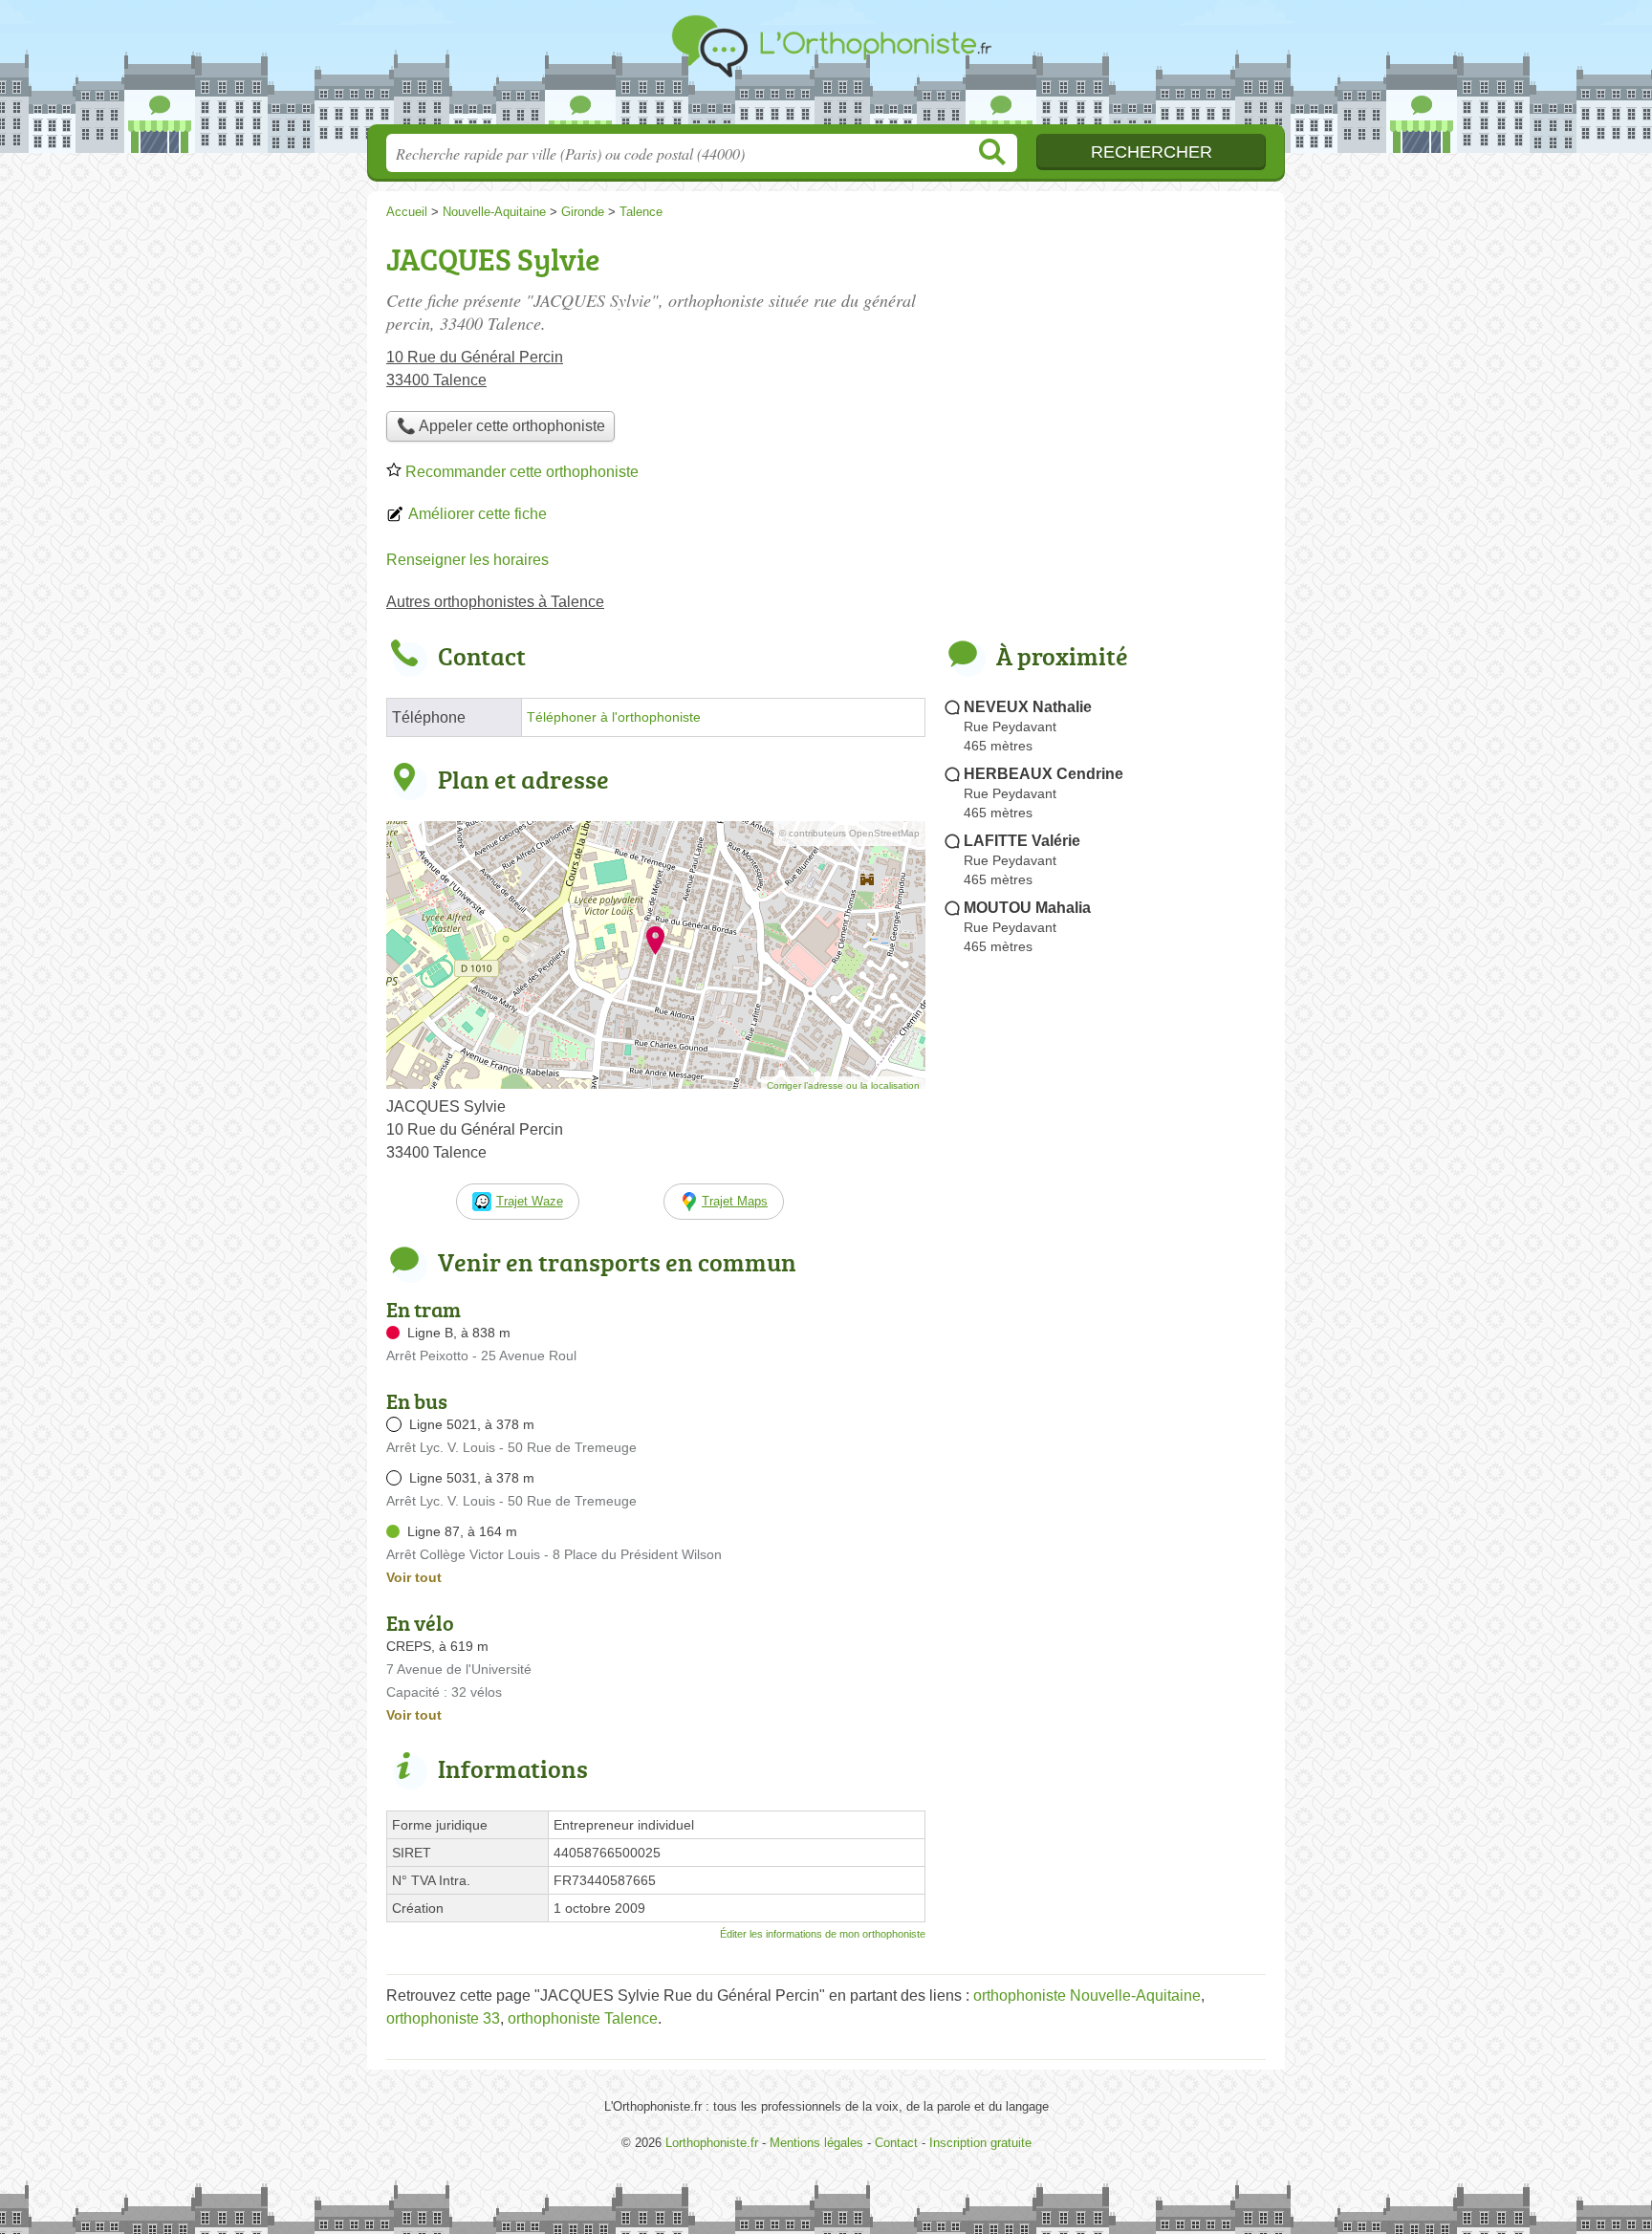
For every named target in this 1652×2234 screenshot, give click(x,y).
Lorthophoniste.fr (826, 68)
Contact (896, 2143)
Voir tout (414, 1577)
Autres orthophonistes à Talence (495, 602)
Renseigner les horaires (467, 560)
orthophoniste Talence (583, 2018)
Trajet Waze (530, 1201)
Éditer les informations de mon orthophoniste (823, 1934)
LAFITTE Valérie (1022, 841)
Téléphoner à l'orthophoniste (614, 717)
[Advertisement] (1105, 369)
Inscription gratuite (980, 2143)
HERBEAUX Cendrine (1043, 774)
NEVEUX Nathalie (1028, 707)
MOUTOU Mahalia (1027, 908)
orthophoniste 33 (443, 2018)
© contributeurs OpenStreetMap (849, 833)
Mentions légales (816, 2143)
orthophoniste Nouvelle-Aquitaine (1087, 1995)
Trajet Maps (735, 1201)
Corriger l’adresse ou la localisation (843, 1085)
